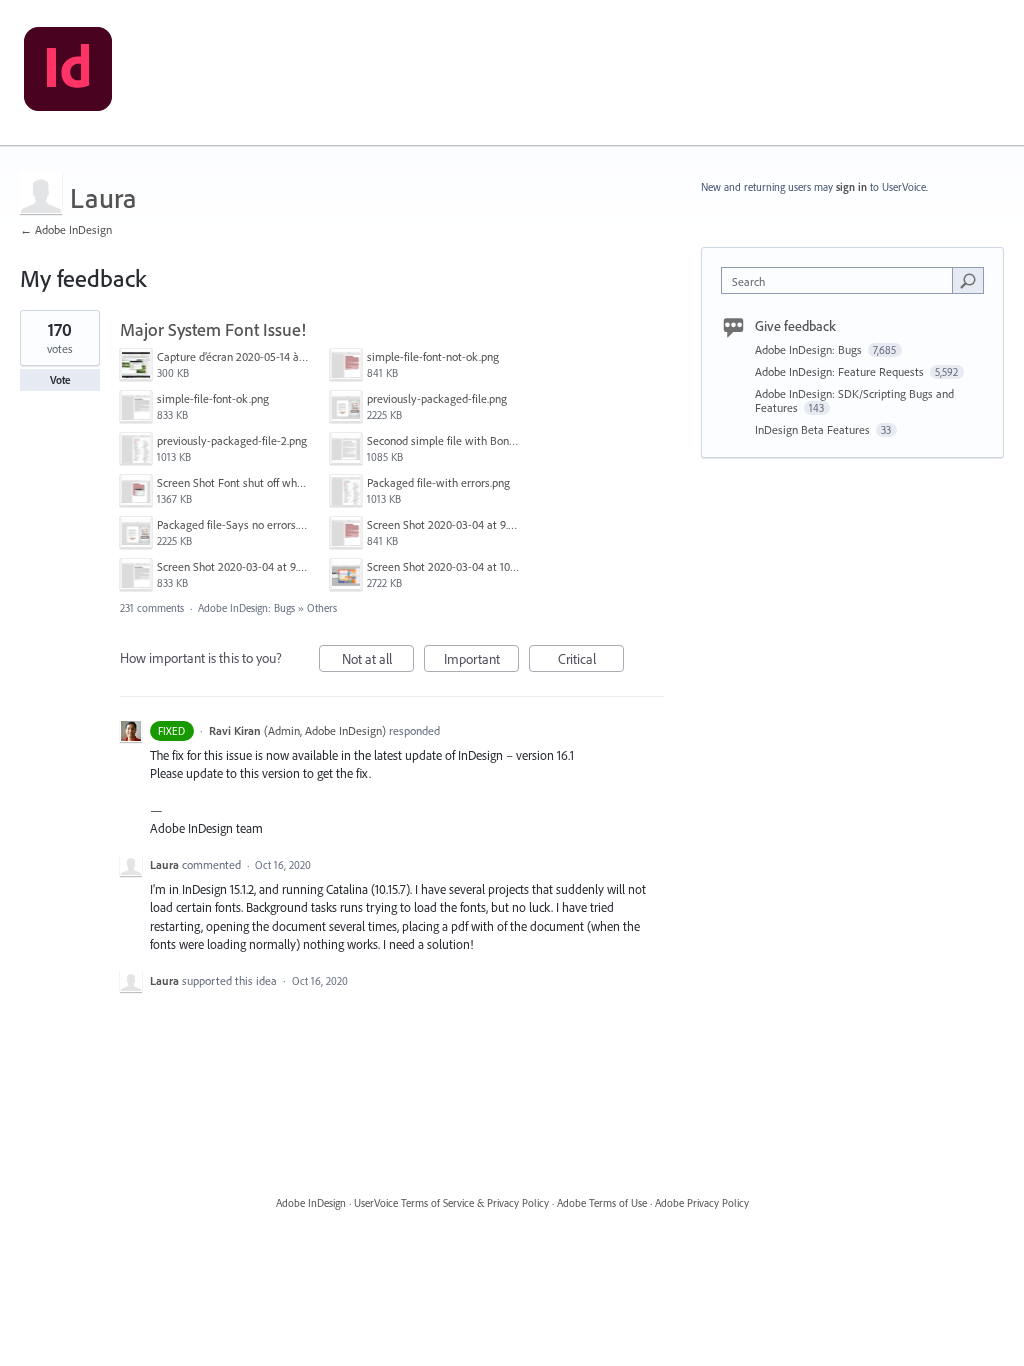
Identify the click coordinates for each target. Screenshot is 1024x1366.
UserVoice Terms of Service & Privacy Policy (451, 1203)
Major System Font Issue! (213, 329)
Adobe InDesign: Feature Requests (841, 371)
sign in (851, 187)
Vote (60, 380)
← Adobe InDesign (66, 229)
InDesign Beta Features (814, 429)
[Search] (968, 280)
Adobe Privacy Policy (702, 1203)
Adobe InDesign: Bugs (246, 608)
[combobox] (841, 280)
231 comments (152, 608)
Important (481, 661)
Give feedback (795, 326)
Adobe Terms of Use (602, 1203)
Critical (591, 661)
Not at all (378, 661)
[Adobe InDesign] (68, 73)
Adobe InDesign (311, 1203)
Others (322, 608)
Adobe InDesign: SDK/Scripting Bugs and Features (854, 400)
